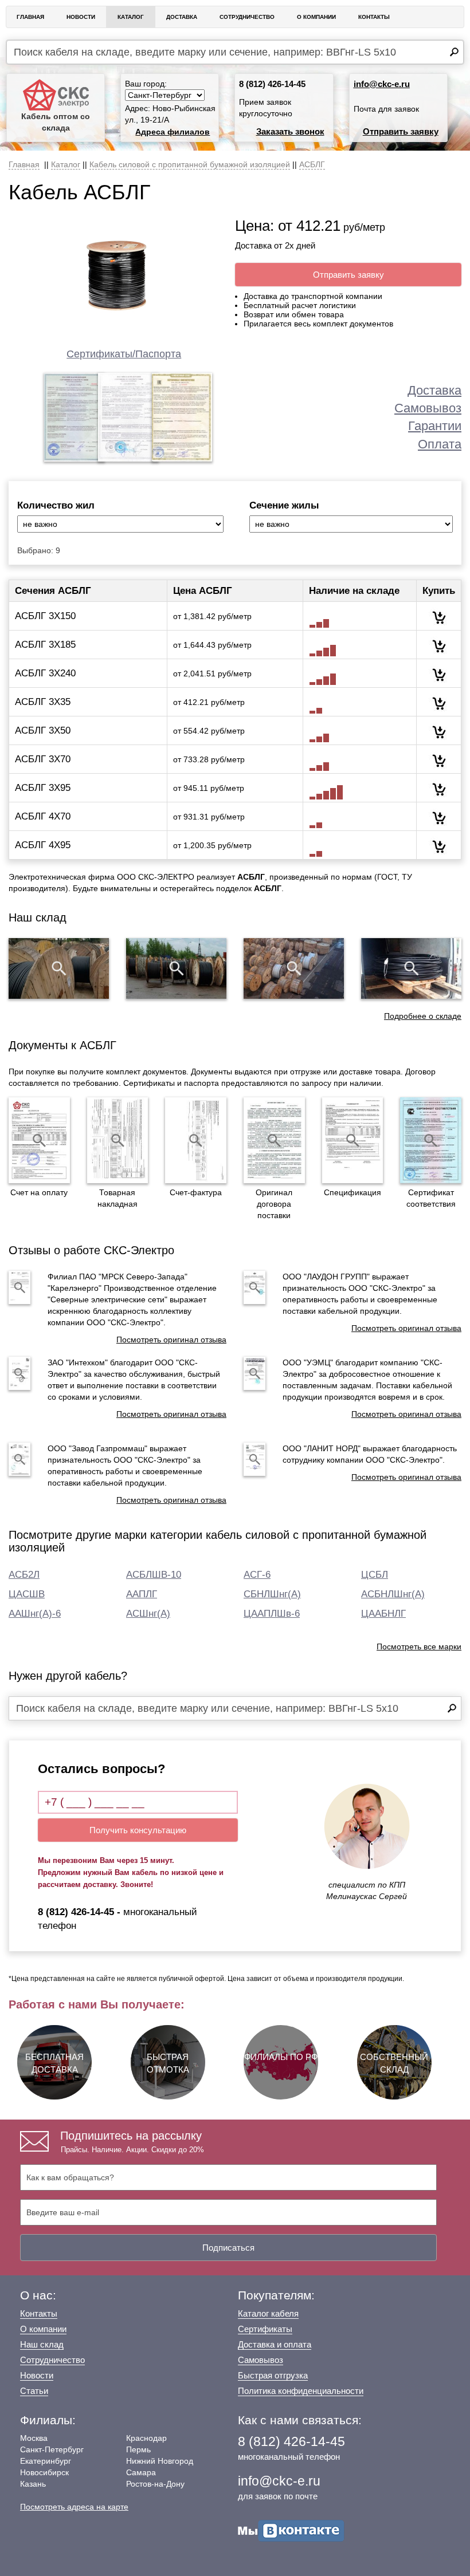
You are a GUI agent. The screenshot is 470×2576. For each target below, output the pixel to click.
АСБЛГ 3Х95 (43, 788)
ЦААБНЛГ (383, 1614)
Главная (30, 17)
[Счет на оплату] (39, 1140)
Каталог (131, 17)
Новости (81, 17)
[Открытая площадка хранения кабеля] (59, 968)
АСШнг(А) (148, 1614)
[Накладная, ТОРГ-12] (118, 1140)
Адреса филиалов (173, 132)
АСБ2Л (24, 1575)
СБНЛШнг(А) (272, 1594)
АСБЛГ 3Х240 (45, 673)
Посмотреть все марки (419, 1647)
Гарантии (435, 426)
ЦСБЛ (375, 1575)
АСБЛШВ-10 (154, 1575)
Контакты (374, 17)
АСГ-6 (257, 1575)
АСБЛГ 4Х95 (43, 845)
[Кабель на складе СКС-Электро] (176, 968)
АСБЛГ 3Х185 (45, 645)
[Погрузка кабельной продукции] (411, 968)
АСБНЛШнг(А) (393, 1594)
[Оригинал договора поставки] (274, 1140)
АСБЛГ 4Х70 (43, 816)
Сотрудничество (247, 17)
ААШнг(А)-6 (35, 1614)
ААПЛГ (142, 1594)
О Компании (316, 17)
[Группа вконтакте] (291, 2530)
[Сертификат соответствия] (431, 1140)
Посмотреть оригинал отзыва (171, 1340)
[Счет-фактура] (196, 1140)
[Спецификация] (353, 1140)
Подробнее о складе (423, 1016)
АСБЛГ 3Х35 (43, 702)
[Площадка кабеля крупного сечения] (294, 968)
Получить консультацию (138, 1830)
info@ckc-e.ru (382, 84)
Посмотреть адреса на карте (74, 2507)
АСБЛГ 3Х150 (45, 616)
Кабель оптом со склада (56, 122)
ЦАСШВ (27, 1594)
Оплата (440, 444)
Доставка (182, 17)
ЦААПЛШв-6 (272, 1614)
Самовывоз (428, 408)
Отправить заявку (401, 131)
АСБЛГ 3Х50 (43, 730)
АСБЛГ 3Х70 (43, 759)
